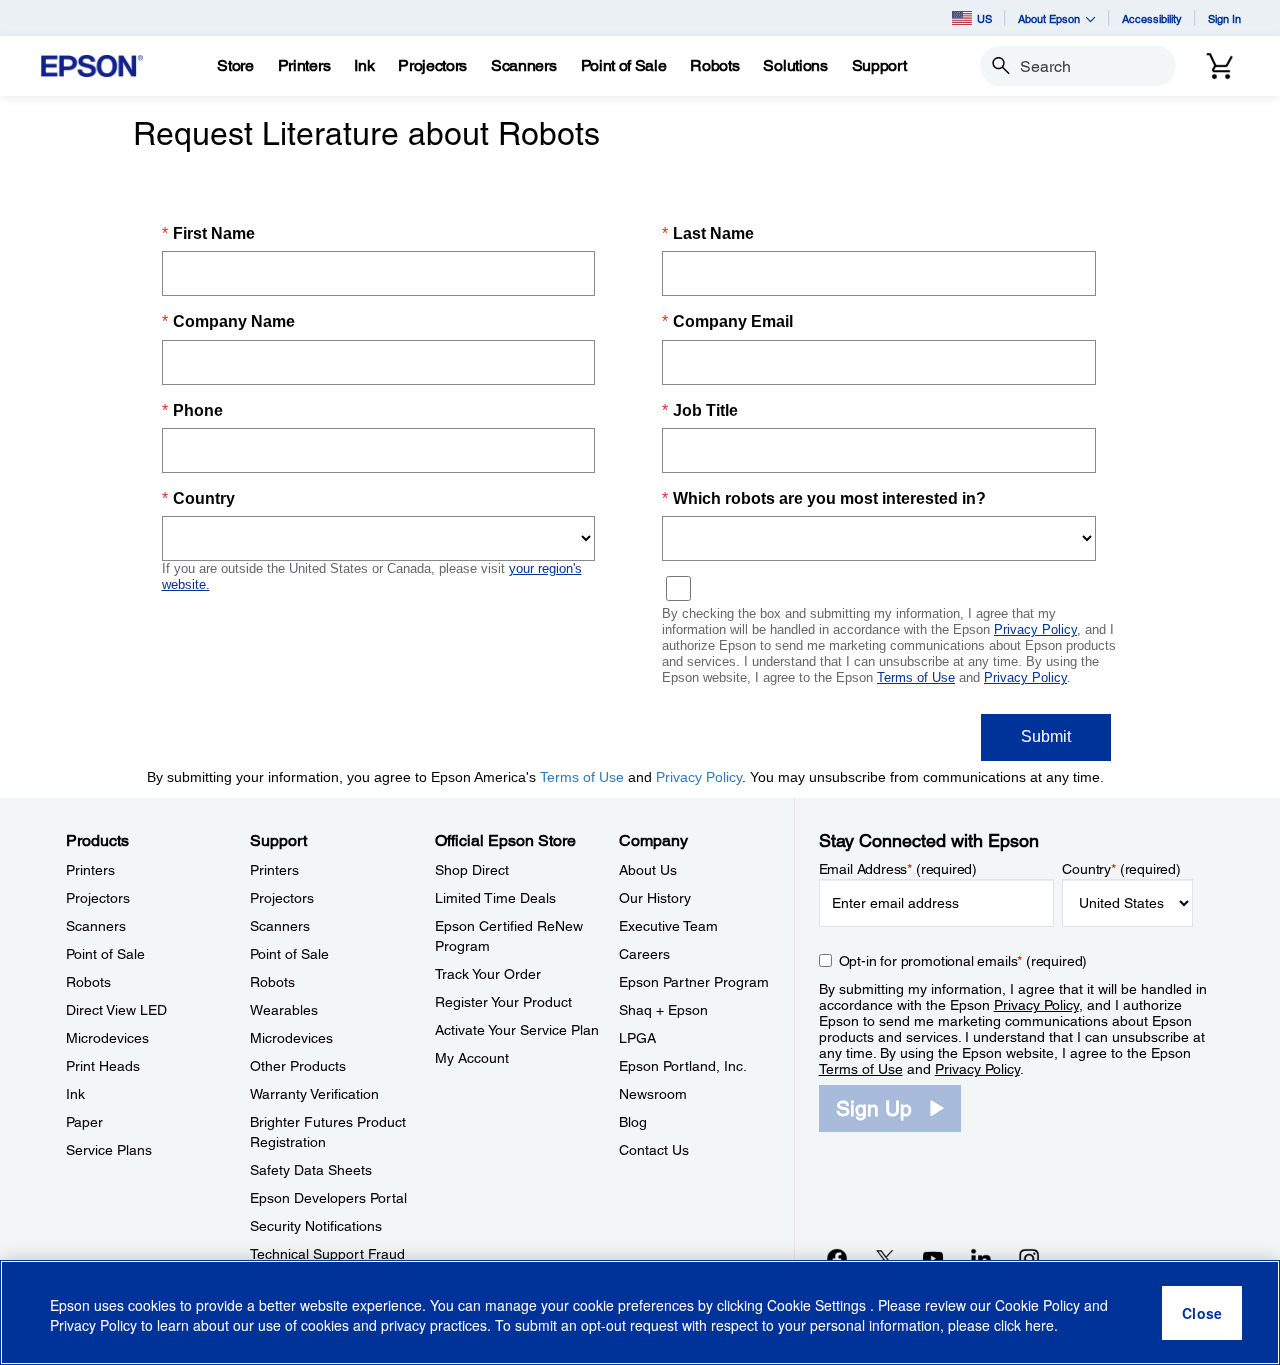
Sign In (1224, 18)
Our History (655, 898)
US (984, 18)
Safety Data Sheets (311, 1170)
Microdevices (107, 1038)
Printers (90, 870)
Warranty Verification (314, 1094)
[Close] (1202, 1313)
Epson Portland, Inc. (683, 1066)
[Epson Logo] (92, 66)
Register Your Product (503, 1002)
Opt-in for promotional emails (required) (963, 961)
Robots (88, 982)
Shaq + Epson (663, 1010)
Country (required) (1121, 869)
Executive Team (668, 926)
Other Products (298, 1066)
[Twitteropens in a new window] (885, 1258)
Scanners (96, 926)
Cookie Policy (1037, 1305)
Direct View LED (116, 1010)
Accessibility (1152, 18)
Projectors (98, 898)
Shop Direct (472, 870)
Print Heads (103, 1066)
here (1039, 1326)
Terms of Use (861, 1069)
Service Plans (109, 1150)
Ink (75, 1094)
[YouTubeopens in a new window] (933, 1258)
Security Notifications (316, 1226)
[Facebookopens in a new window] (837, 1258)
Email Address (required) (898, 869)
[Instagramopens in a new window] (1029, 1258)
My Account (472, 1058)
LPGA (637, 1038)
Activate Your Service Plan (517, 1030)
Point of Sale (105, 954)
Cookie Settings (818, 1305)
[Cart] (1220, 66)
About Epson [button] (1049, 18)
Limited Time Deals (495, 898)
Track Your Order (488, 974)
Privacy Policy (1036, 1005)
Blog (633, 1122)
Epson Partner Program (694, 982)
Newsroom (653, 1094)
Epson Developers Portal (328, 1198)
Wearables (284, 1010)
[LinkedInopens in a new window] (981, 1258)
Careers (644, 954)
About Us (648, 870)
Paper (84, 1122)
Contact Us (654, 1150)
